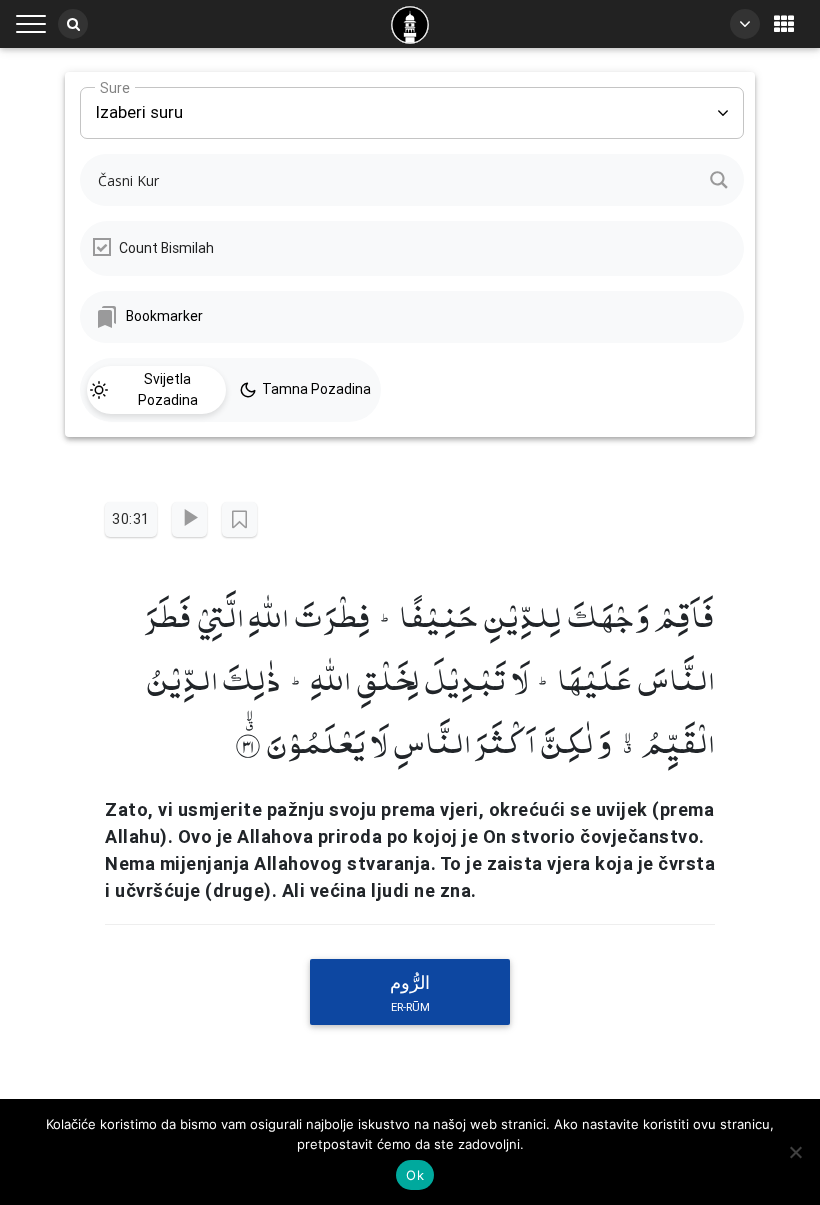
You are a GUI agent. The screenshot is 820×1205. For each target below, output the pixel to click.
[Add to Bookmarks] (239, 519)
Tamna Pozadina (316, 389)
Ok (415, 1175)
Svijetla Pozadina (168, 389)
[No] (795, 1152)
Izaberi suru (139, 105)
